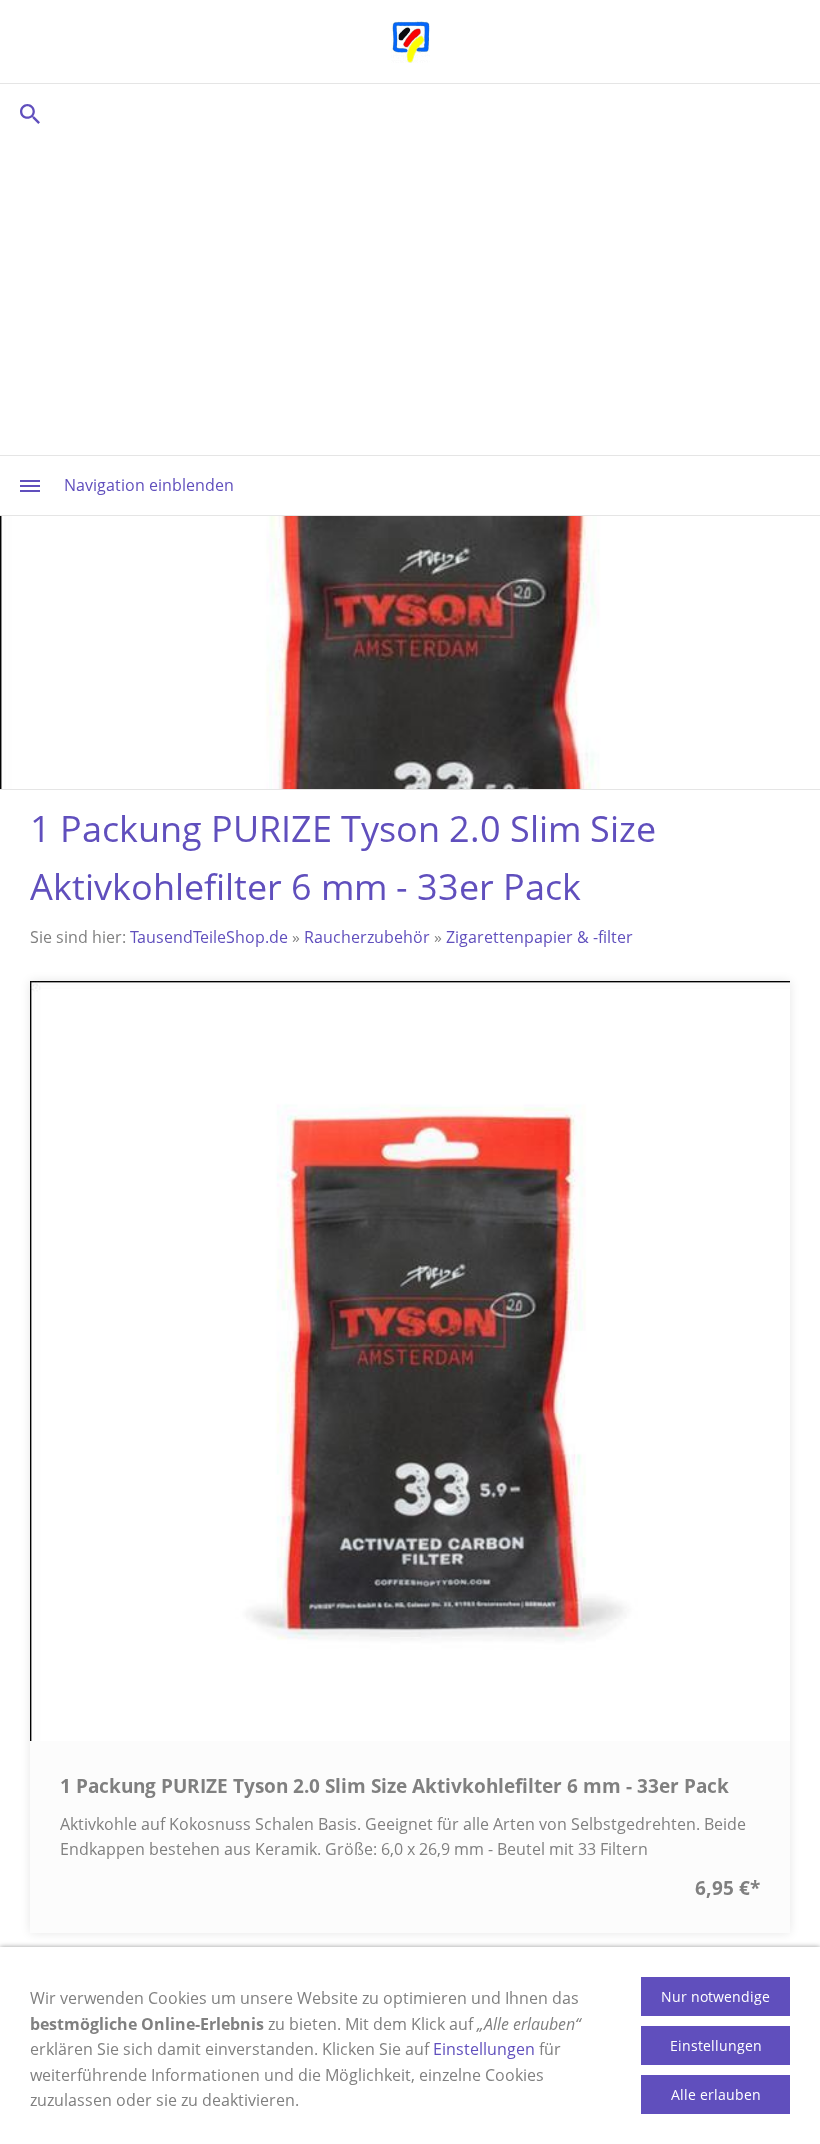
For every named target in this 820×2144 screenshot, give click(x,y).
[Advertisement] (410, 295)
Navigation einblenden (149, 485)
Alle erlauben (716, 2094)
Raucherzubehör (367, 937)
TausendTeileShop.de (209, 937)
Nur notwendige (715, 1996)
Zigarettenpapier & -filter (539, 937)
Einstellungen (484, 2049)
